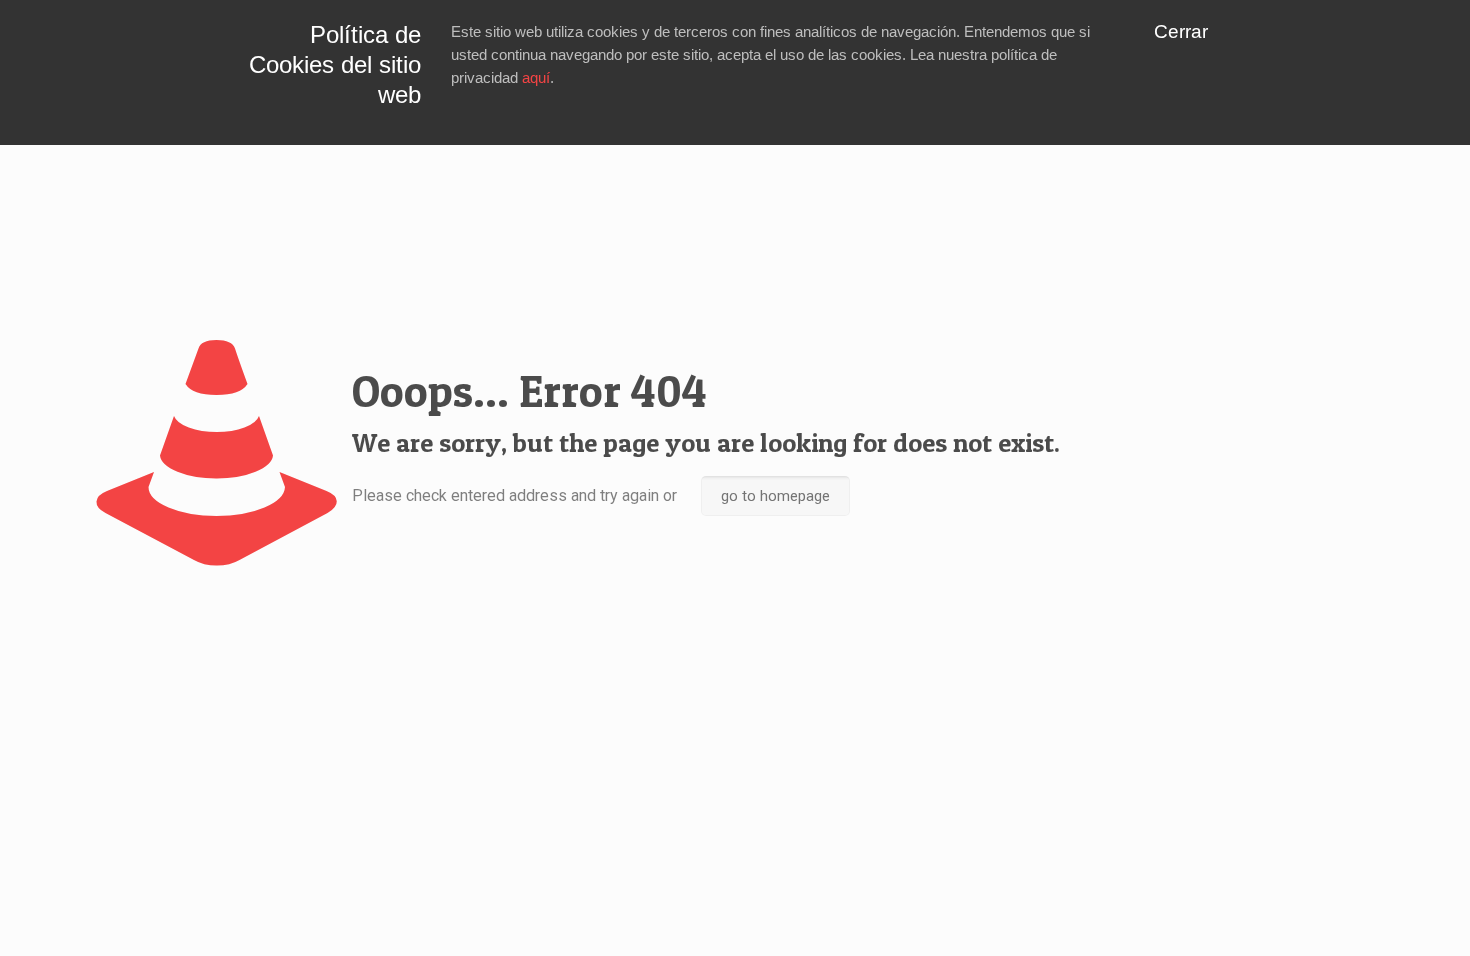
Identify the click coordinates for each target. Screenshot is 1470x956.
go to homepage (775, 496)
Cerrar (1181, 31)
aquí (536, 77)
